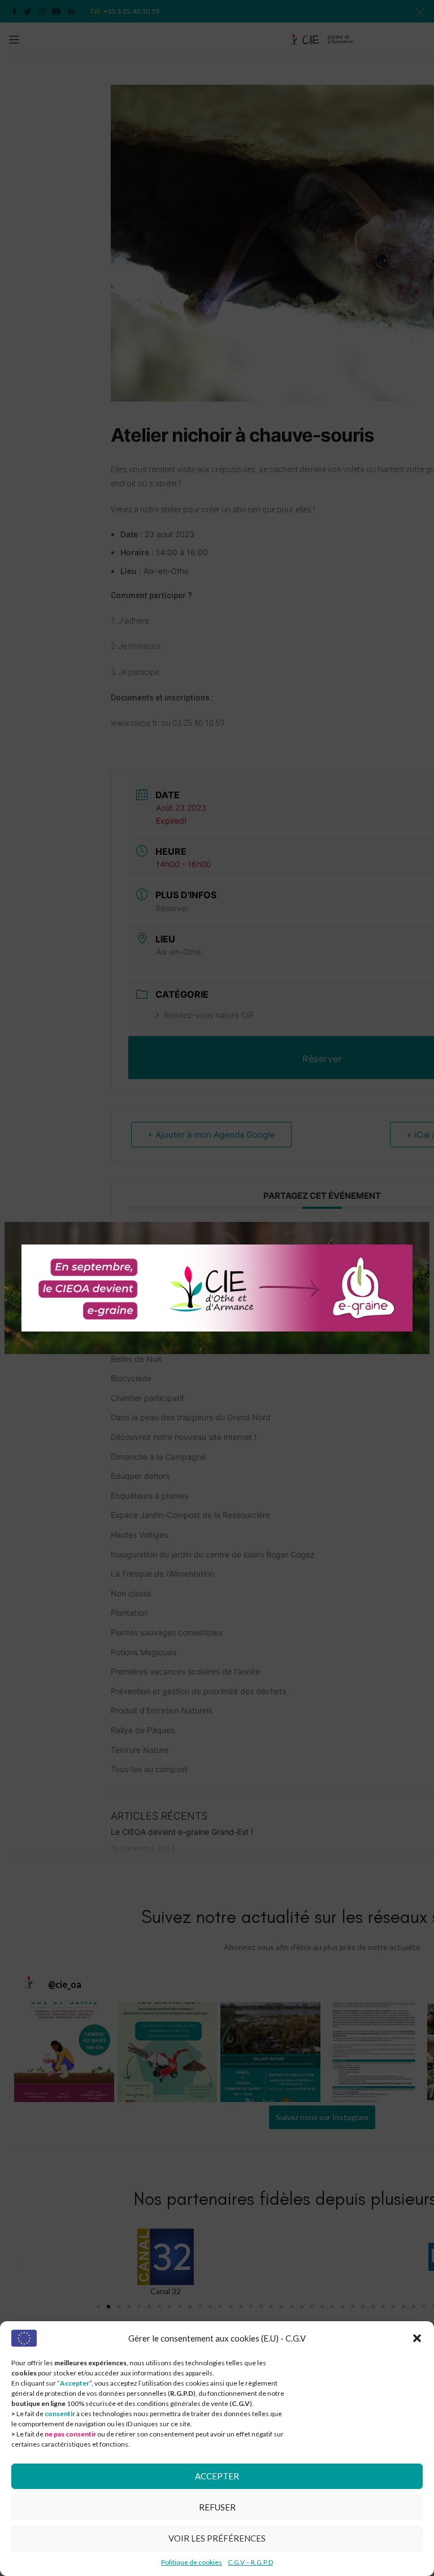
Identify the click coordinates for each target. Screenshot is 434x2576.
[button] (417, 2338)
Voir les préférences (217, 2538)
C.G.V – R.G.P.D (250, 2562)
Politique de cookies (192, 2562)
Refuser (217, 2507)
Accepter (217, 2476)
